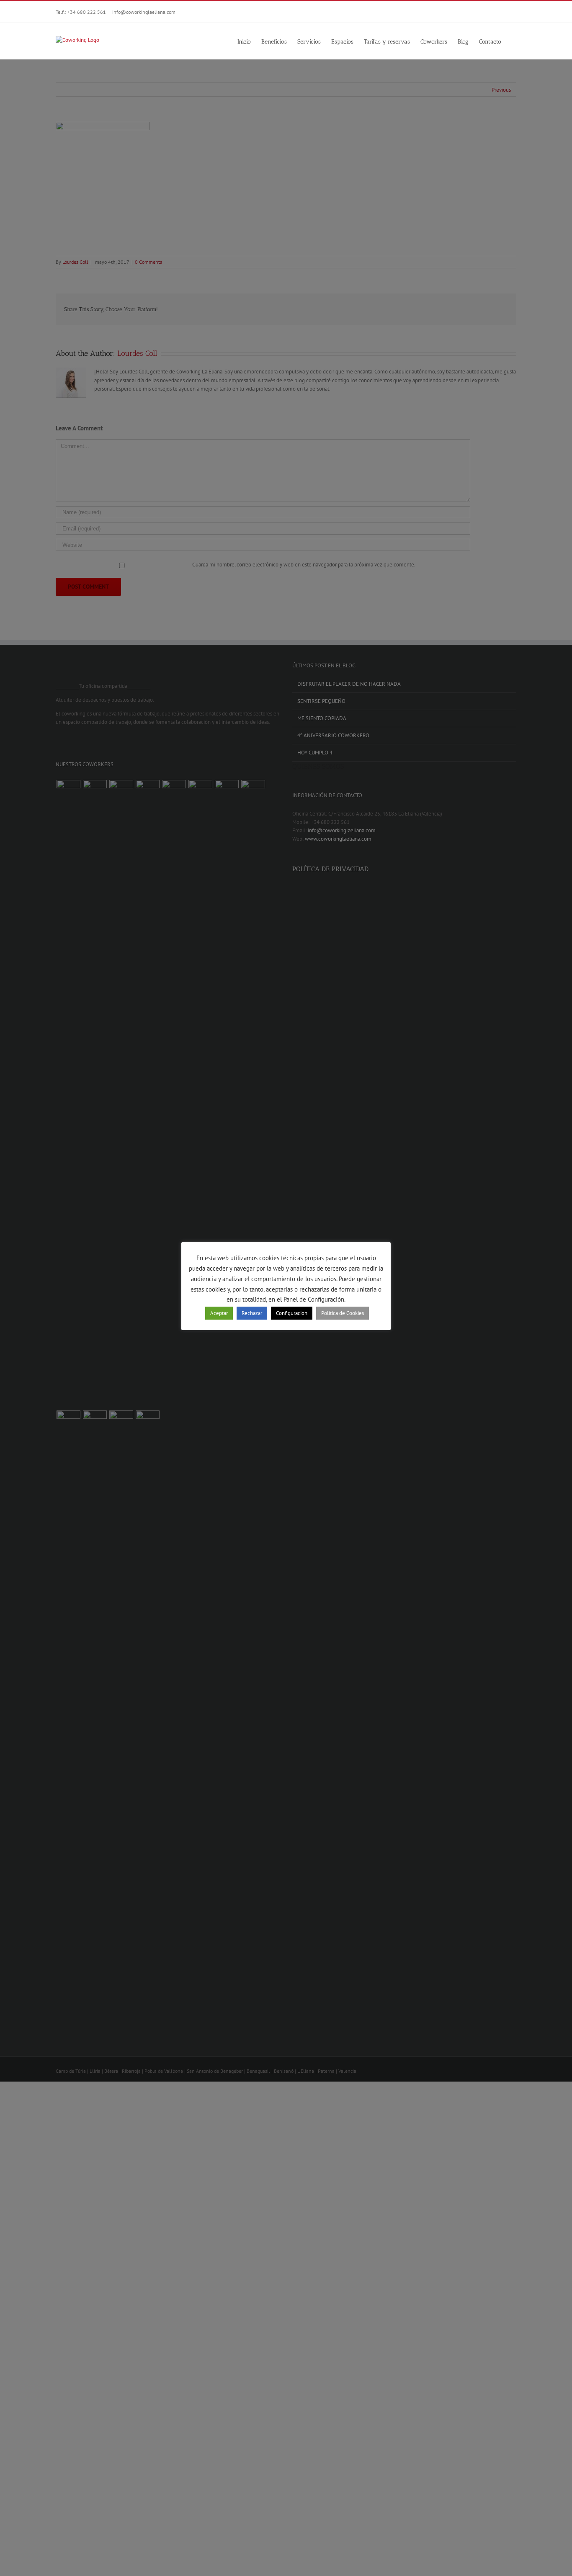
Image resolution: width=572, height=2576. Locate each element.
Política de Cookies (343, 1313)
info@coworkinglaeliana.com (144, 12)
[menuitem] (249, 41)
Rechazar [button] (252, 1313)
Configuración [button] (292, 1313)
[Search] (514, 41)
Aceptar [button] (219, 1313)
